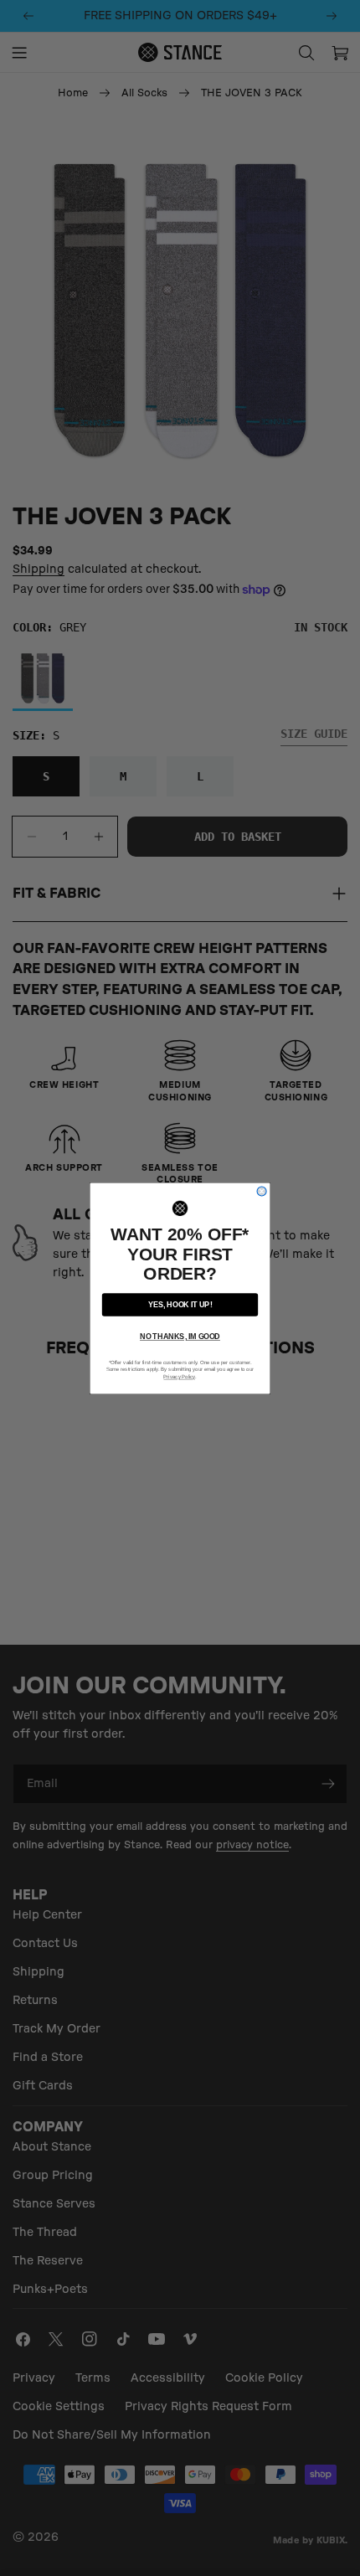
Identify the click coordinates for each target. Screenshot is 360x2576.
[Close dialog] (262, 1190)
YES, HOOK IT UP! (180, 1304)
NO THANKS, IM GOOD (180, 1336)
